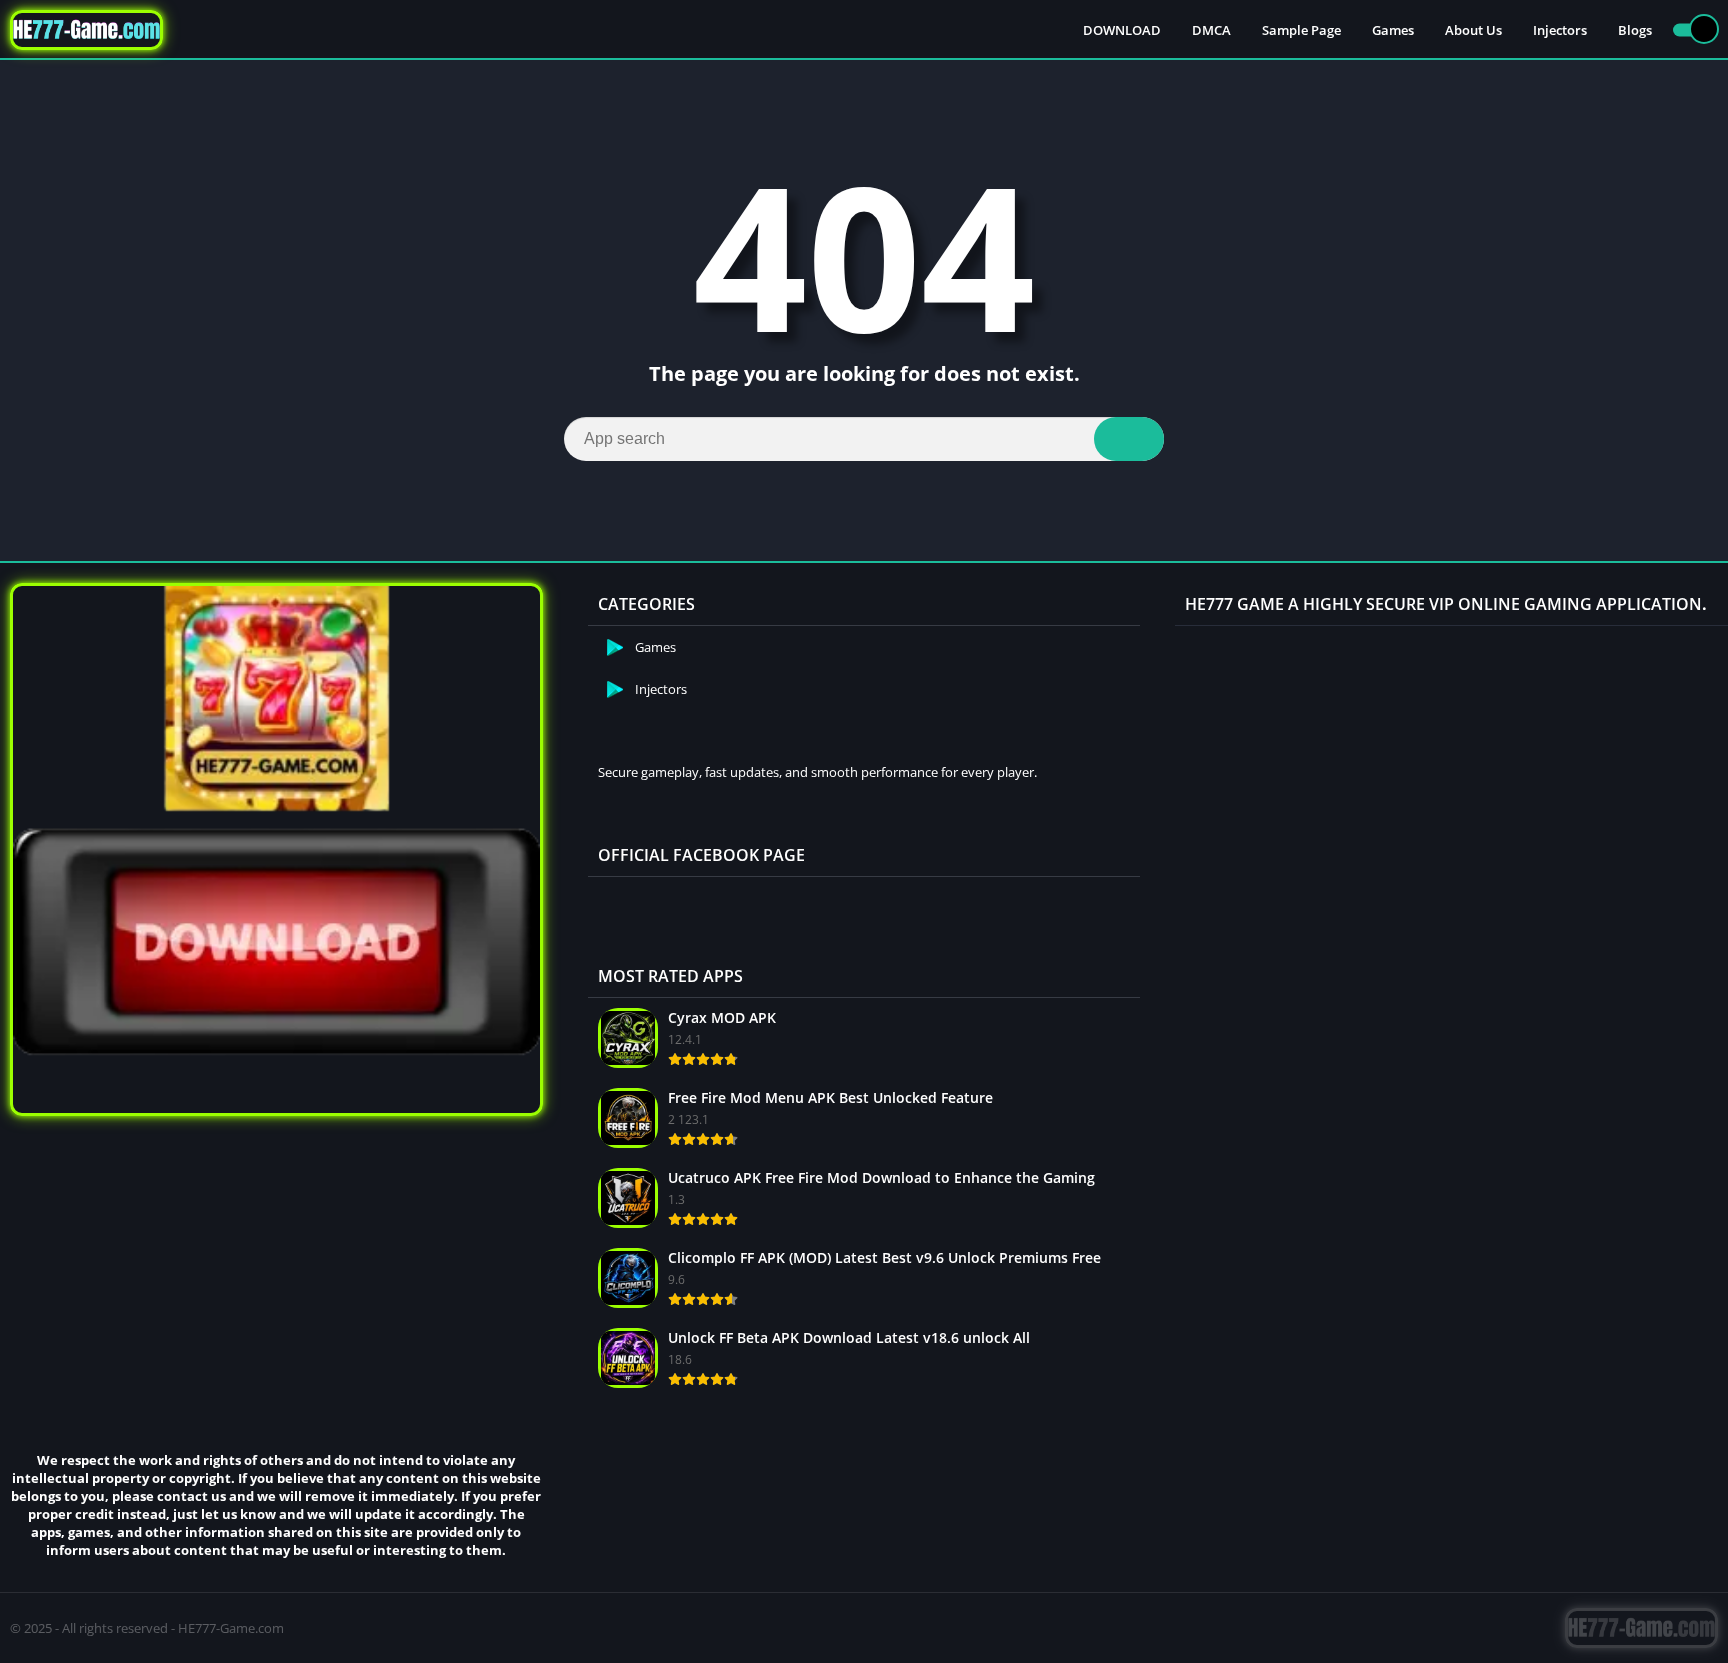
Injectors (1560, 30)
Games (1393, 30)
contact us (191, 1496)
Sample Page (1301, 30)
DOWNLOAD (1122, 30)
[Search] (1129, 439)
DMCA (1211, 30)
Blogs (1635, 30)
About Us (1473, 30)
